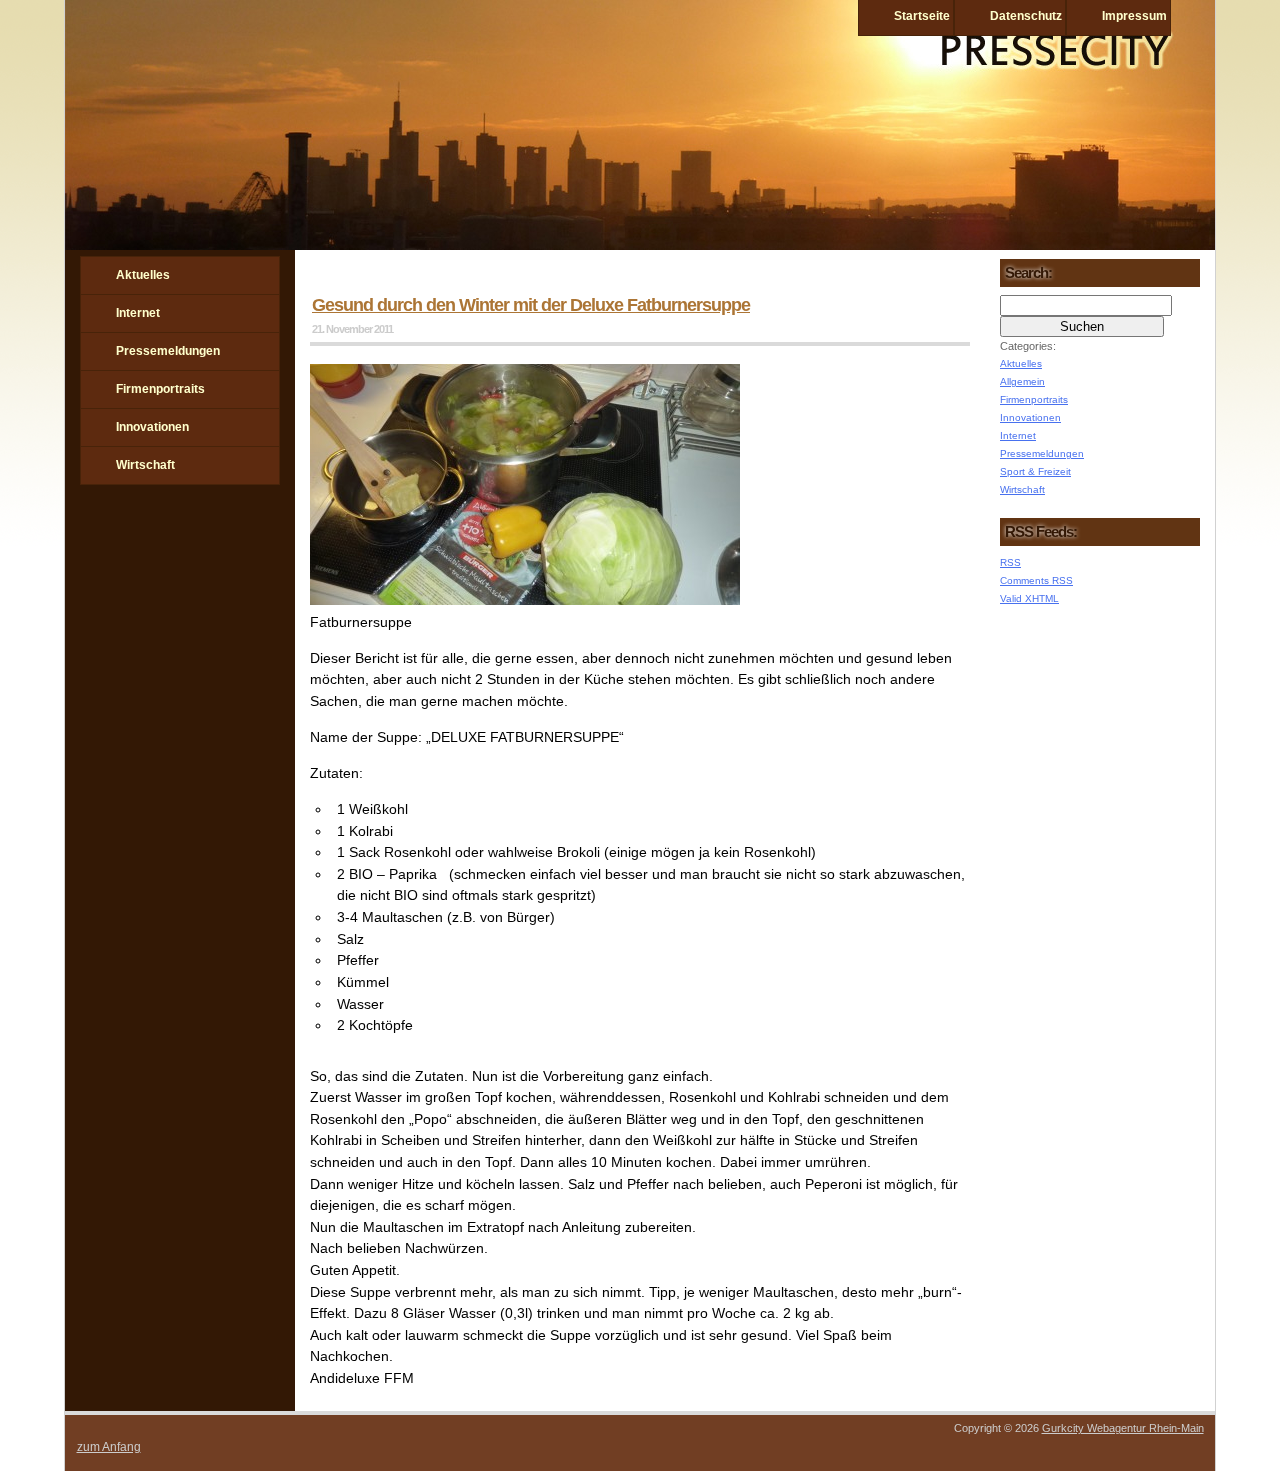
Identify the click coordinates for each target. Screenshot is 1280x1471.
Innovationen (152, 427)
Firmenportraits (160, 389)
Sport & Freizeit (1035, 471)
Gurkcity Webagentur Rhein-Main (1123, 1428)
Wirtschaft (145, 465)
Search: (1028, 272)
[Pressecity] (640, 244)
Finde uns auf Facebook (96, 555)
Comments (1036, 580)
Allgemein (1022, 381)
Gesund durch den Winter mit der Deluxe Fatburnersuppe (531, 305)
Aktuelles (143, 275)
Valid (1029, 598)
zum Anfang (109, 1447)
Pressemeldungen (168, 351)
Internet (138, 313)
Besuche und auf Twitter (148, 555)
